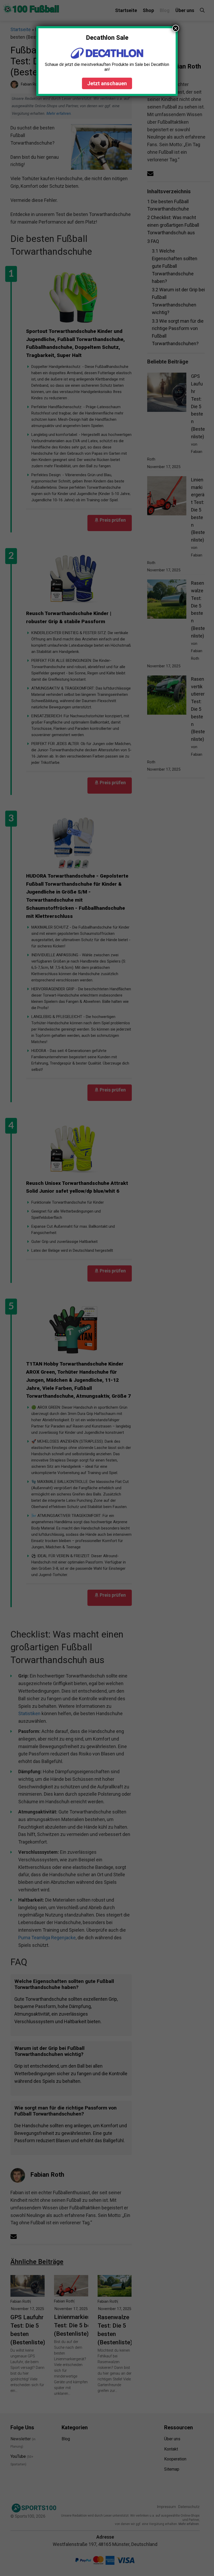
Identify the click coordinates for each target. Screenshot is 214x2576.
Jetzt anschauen (107, 83)
